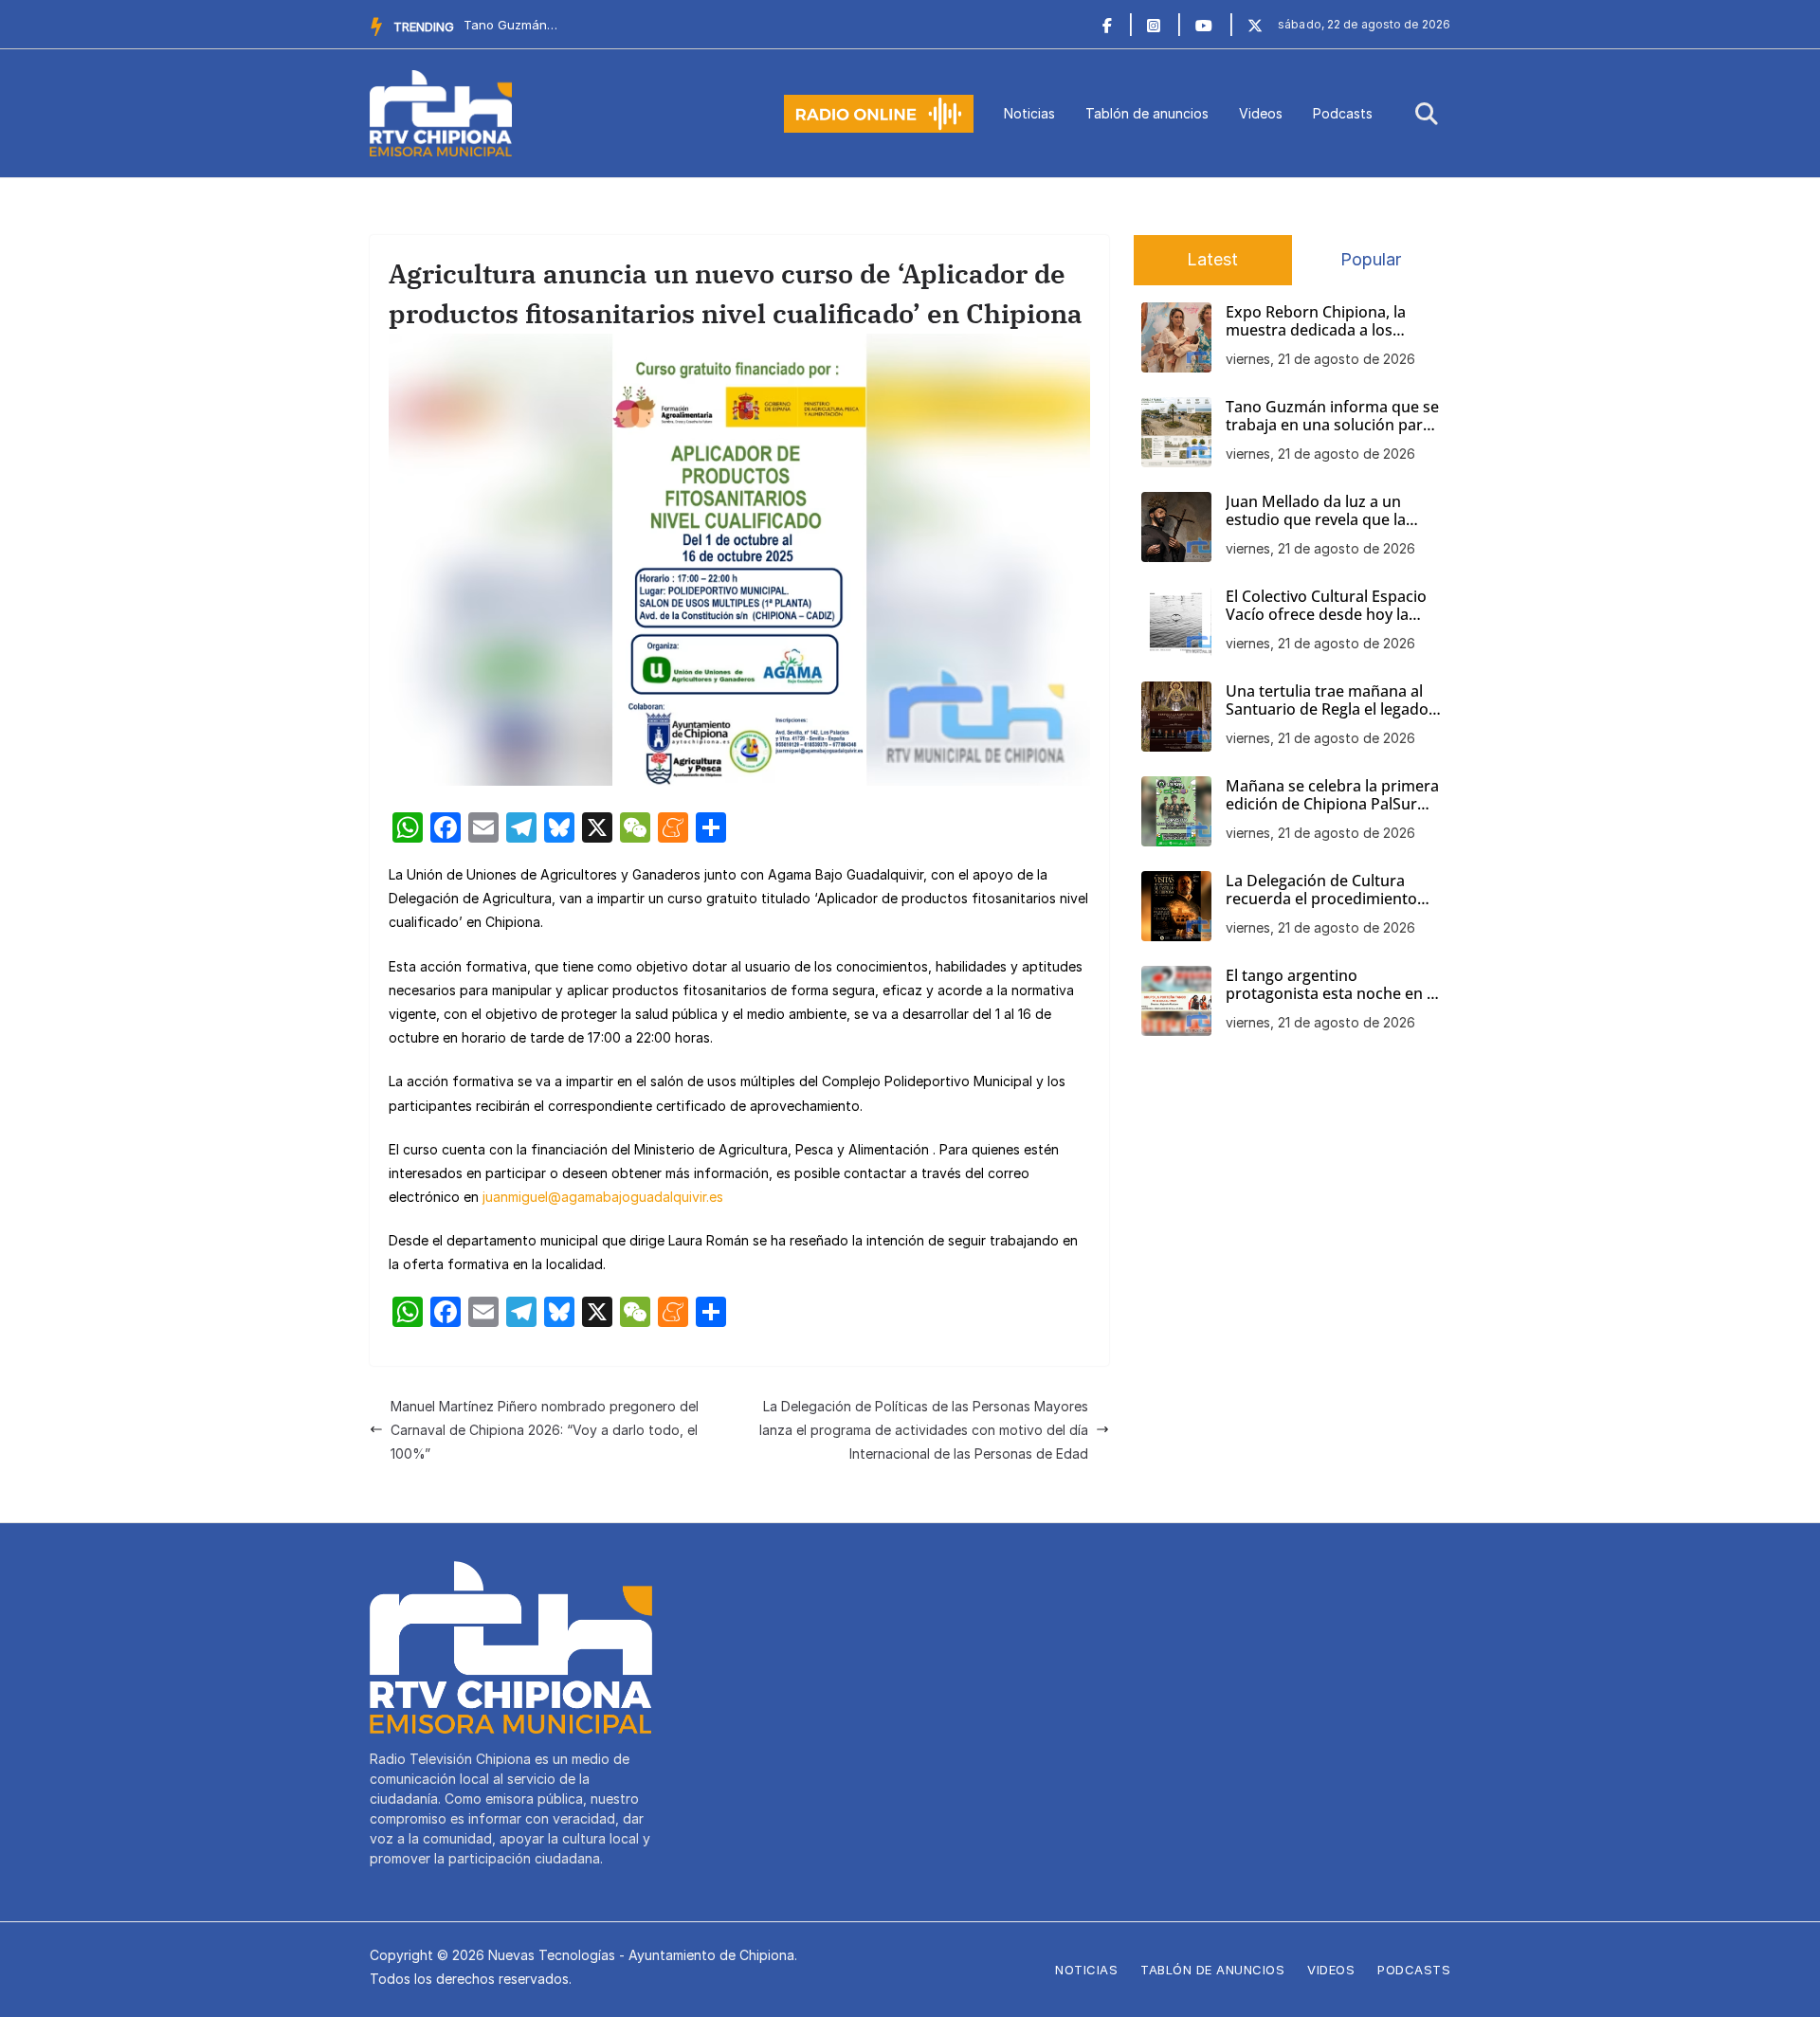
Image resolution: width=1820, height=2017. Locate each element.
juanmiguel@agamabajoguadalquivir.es (603, 1197)
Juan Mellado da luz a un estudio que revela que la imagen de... (511, 25)
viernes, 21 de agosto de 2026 (1320, 359)
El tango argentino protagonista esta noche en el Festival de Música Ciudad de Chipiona (1332, 985)
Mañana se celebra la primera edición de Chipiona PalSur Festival (1332, 795)
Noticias (1029, 113)
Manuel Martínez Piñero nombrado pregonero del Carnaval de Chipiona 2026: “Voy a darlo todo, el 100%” (545, 1430)
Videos (1261, 113)
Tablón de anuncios (1147, 113)
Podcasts (1343, 113)
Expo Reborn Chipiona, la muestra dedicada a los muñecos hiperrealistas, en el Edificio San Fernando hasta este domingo (1331, 321)
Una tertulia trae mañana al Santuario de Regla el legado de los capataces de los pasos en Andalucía (1331, 700)
